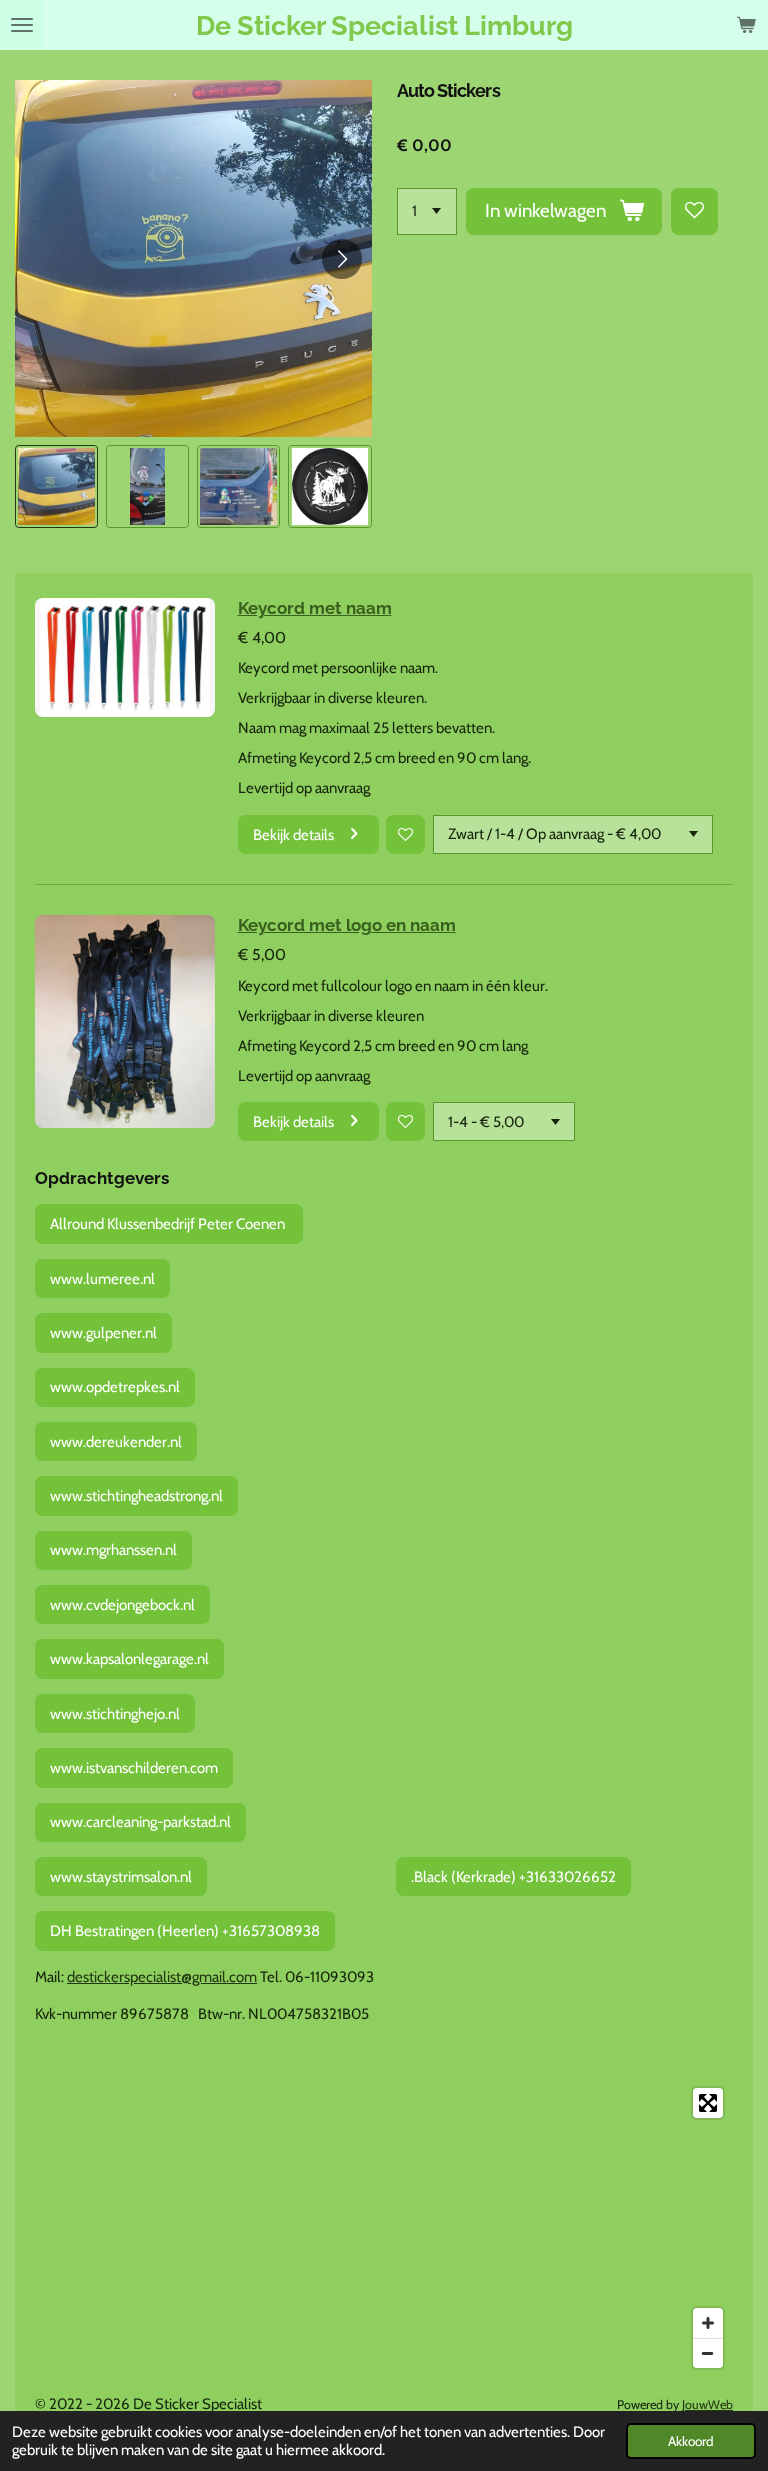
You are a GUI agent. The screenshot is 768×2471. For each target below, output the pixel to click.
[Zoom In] (708, 2323)
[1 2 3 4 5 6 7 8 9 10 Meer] (427, 211)
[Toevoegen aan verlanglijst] (694, 211)
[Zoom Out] (708, 2353)
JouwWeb (707, 2404)
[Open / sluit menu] (22, 25)
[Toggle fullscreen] (708, 2103)
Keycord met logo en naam (347, 925)
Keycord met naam (315, 608)
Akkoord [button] (691, 2441)
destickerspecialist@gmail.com (162, 1977)
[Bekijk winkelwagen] (746, 25)
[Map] (384, 2228)
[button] (56, 486)
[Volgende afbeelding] (342, 259)
